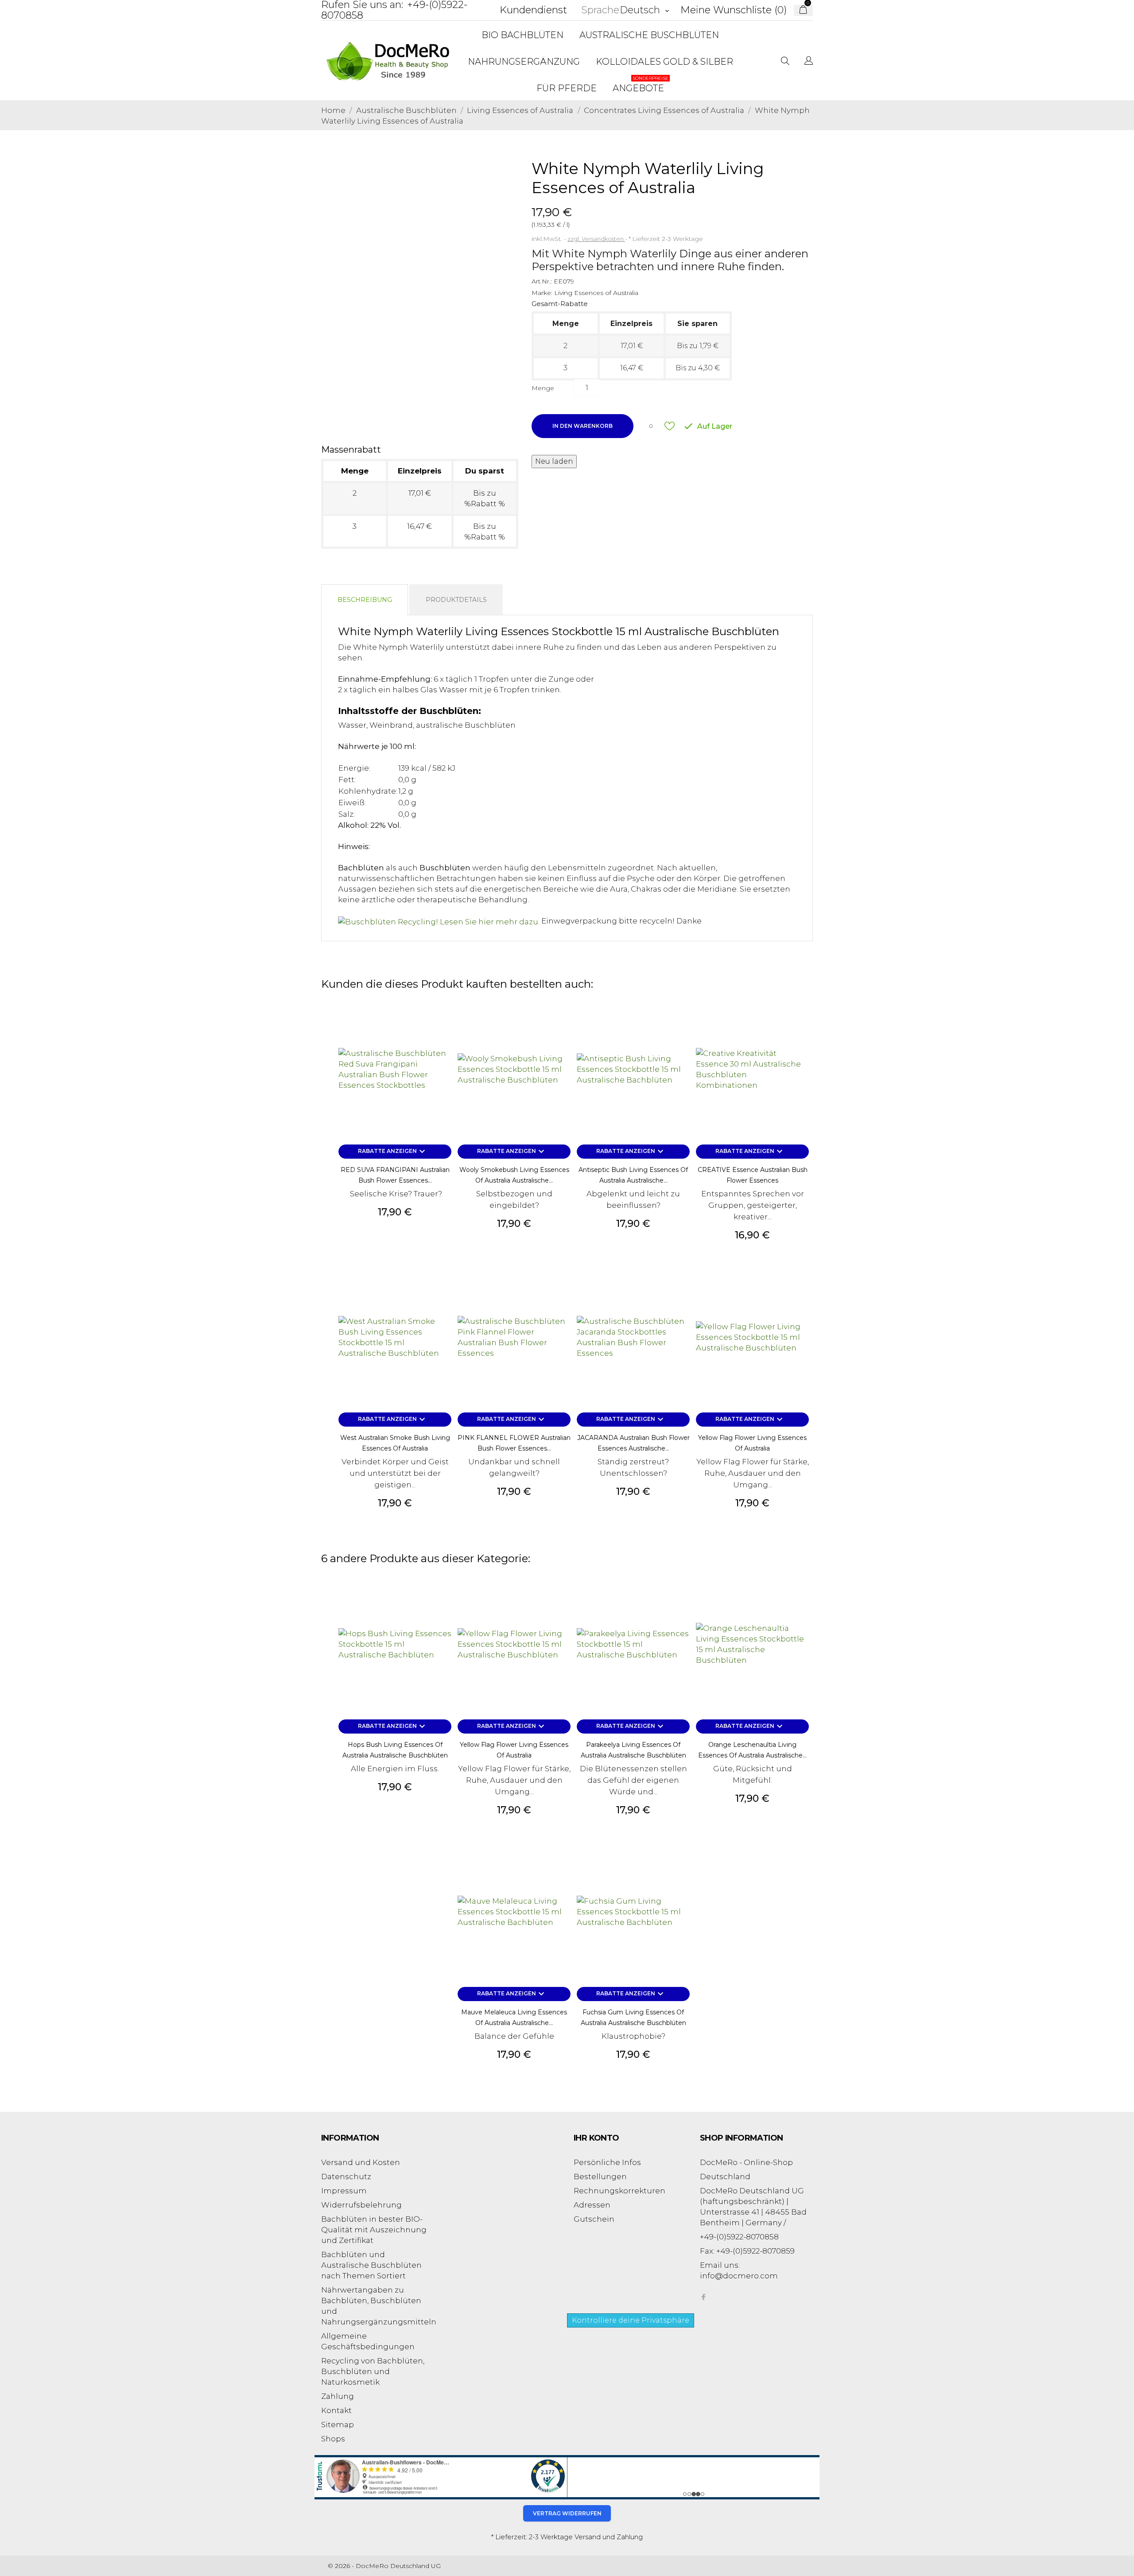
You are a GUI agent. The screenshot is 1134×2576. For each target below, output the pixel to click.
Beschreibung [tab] (365, 600)
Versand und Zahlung (609, 2537)
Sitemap (338, 2425)
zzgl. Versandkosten (596, 239)
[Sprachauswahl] (809, 62)
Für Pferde (567, 88)
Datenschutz (346, 2176)
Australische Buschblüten (649, 35)
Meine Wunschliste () (734, 10)
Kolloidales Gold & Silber (664, 62)
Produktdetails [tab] (456, 600)
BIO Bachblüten (522, 35)
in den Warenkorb (583, 426)
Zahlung (338, 2396)
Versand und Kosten (361, 2162)
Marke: (542, 293)
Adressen (592, 2205)
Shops (333, 2439)
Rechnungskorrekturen (619, 2191)
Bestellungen (600, 2176)
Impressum (344, 2191)
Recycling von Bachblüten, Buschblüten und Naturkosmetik (373, 2371)
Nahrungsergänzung (524, 62)
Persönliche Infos (607, 2162)
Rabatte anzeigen (393, 1152)
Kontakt (336, 2410)
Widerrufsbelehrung (361, 2205)
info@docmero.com (739, 2276)
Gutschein (594, 2219)
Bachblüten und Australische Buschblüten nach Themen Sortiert (371, 2265)
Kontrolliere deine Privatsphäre (631, 2320)
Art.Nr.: (542, 281)
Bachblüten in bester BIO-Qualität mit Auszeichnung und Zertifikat (374, 2230)
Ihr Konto (596, 2138)
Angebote (641, 84)
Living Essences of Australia (596, 293)
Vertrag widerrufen (567, 2513)
